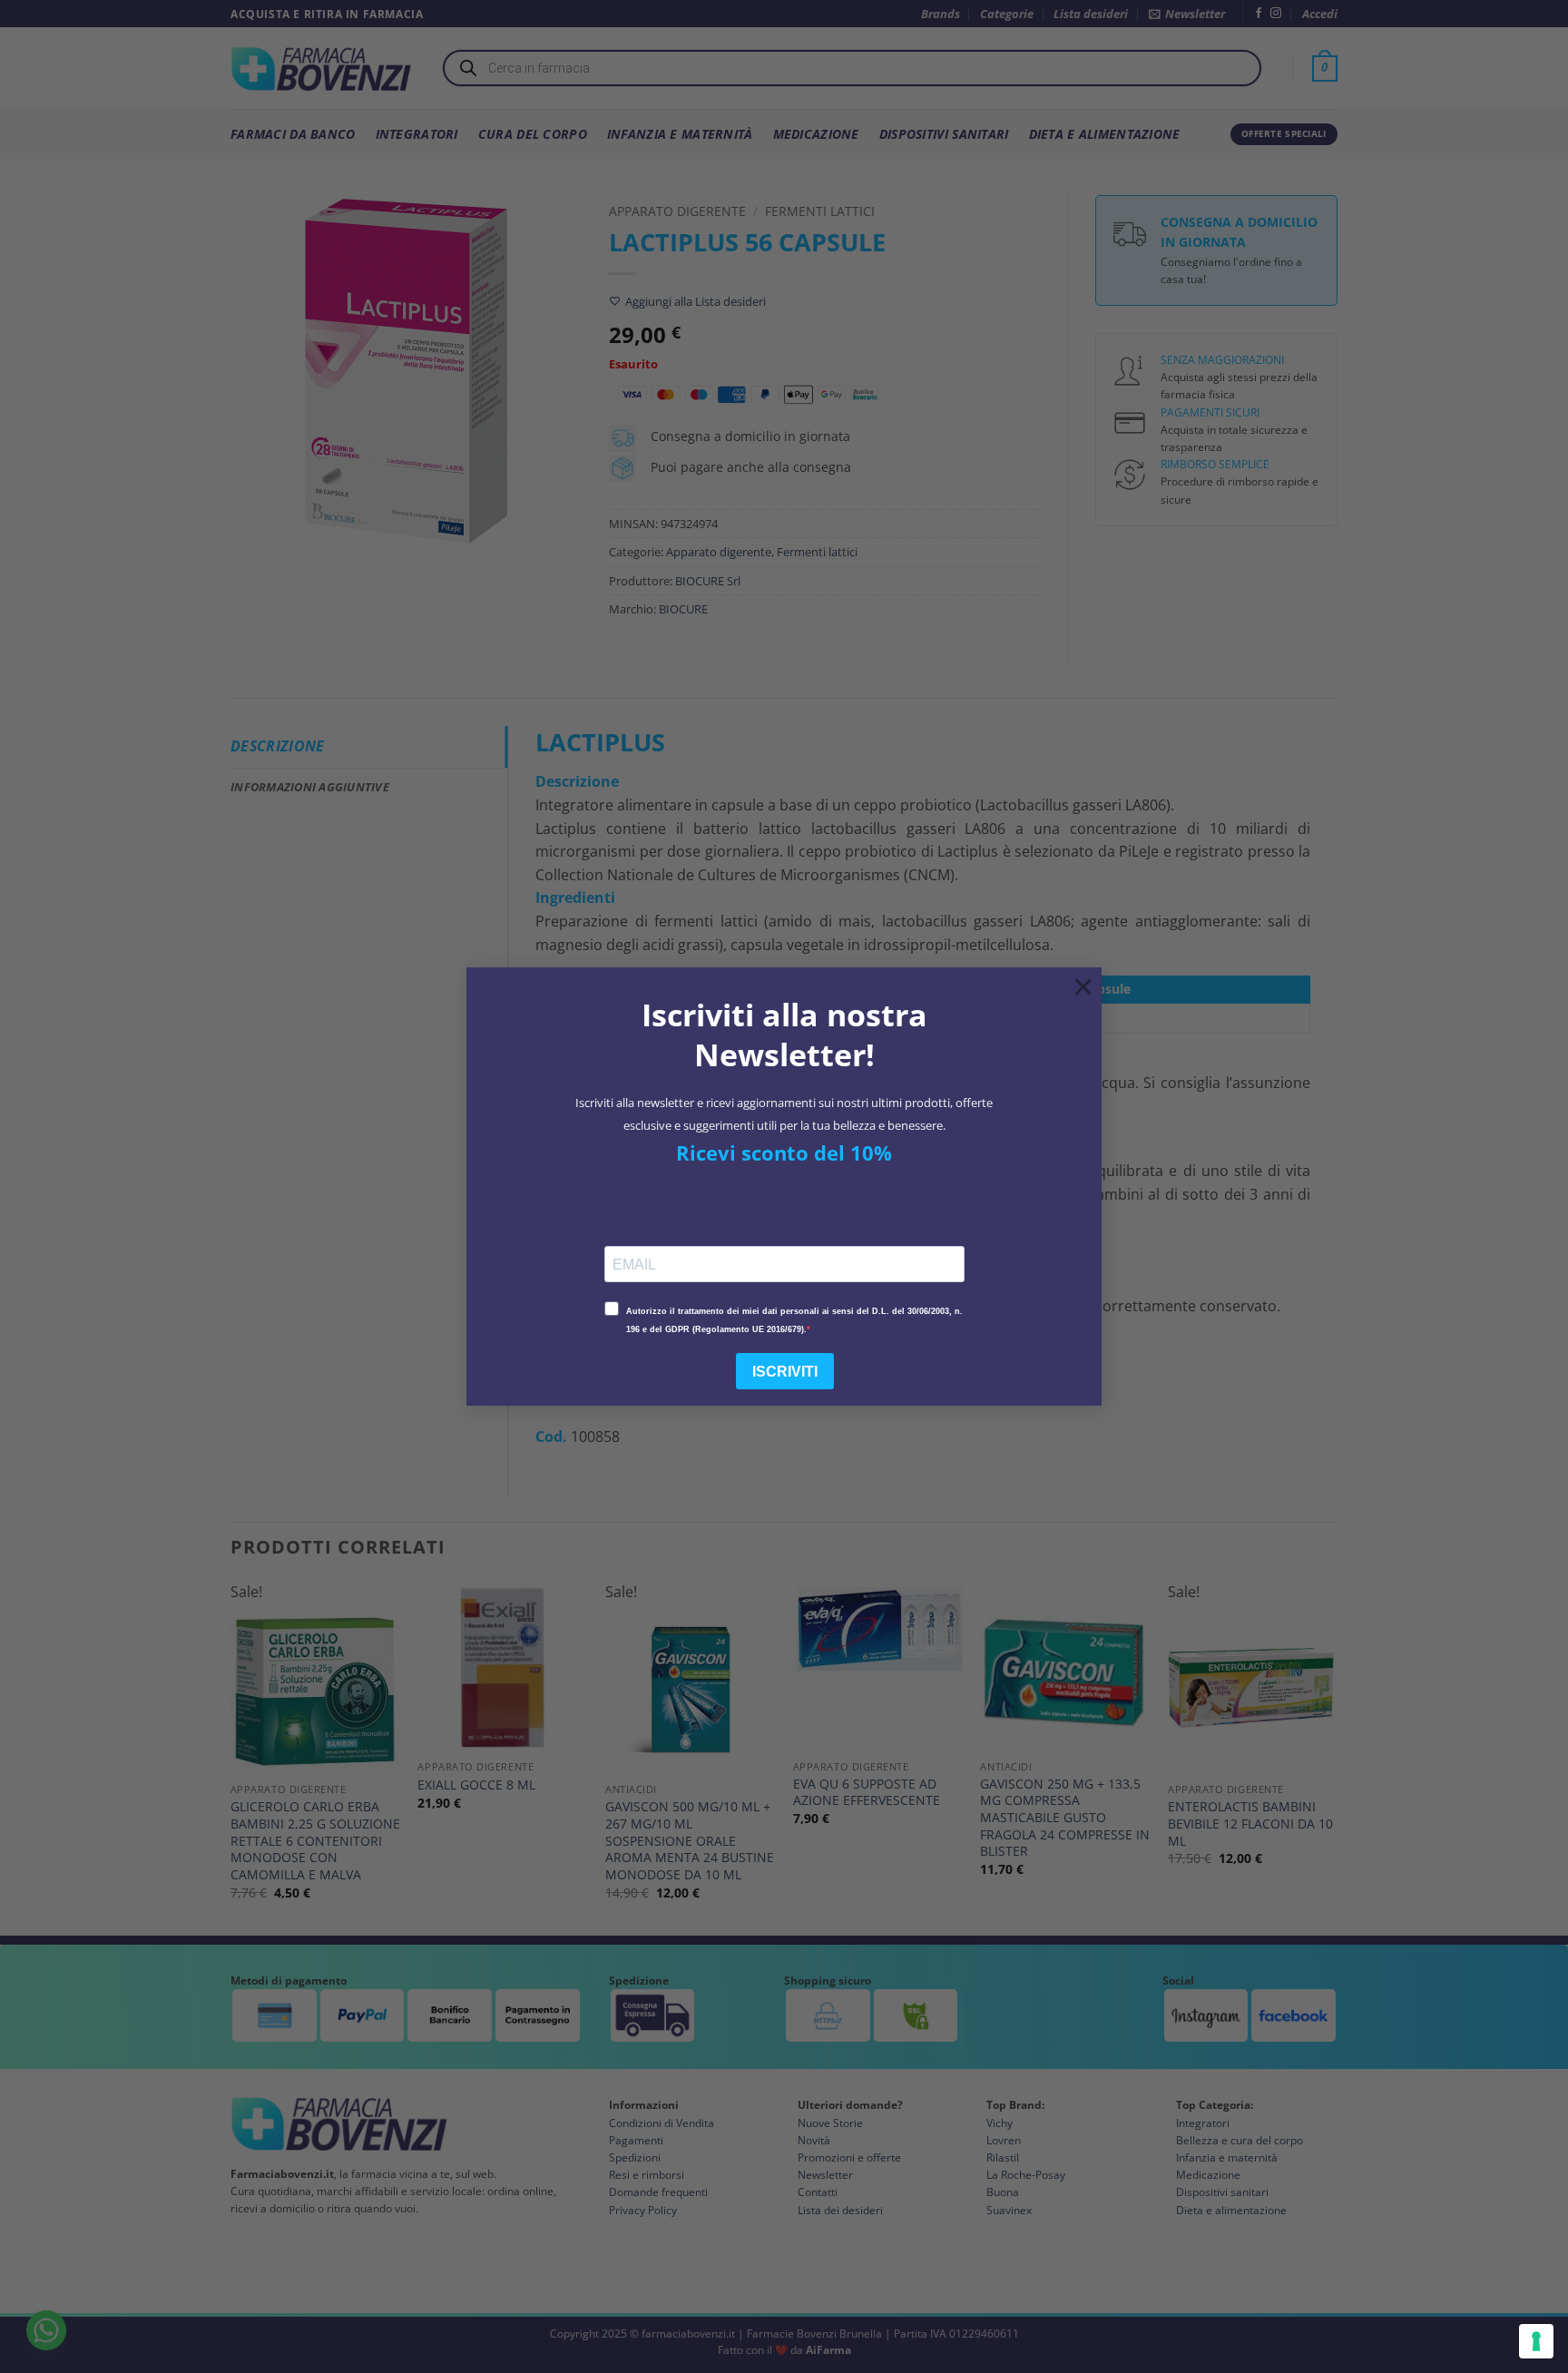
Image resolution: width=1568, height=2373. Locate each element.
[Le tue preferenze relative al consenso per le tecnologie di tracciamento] (1536, 2341)
